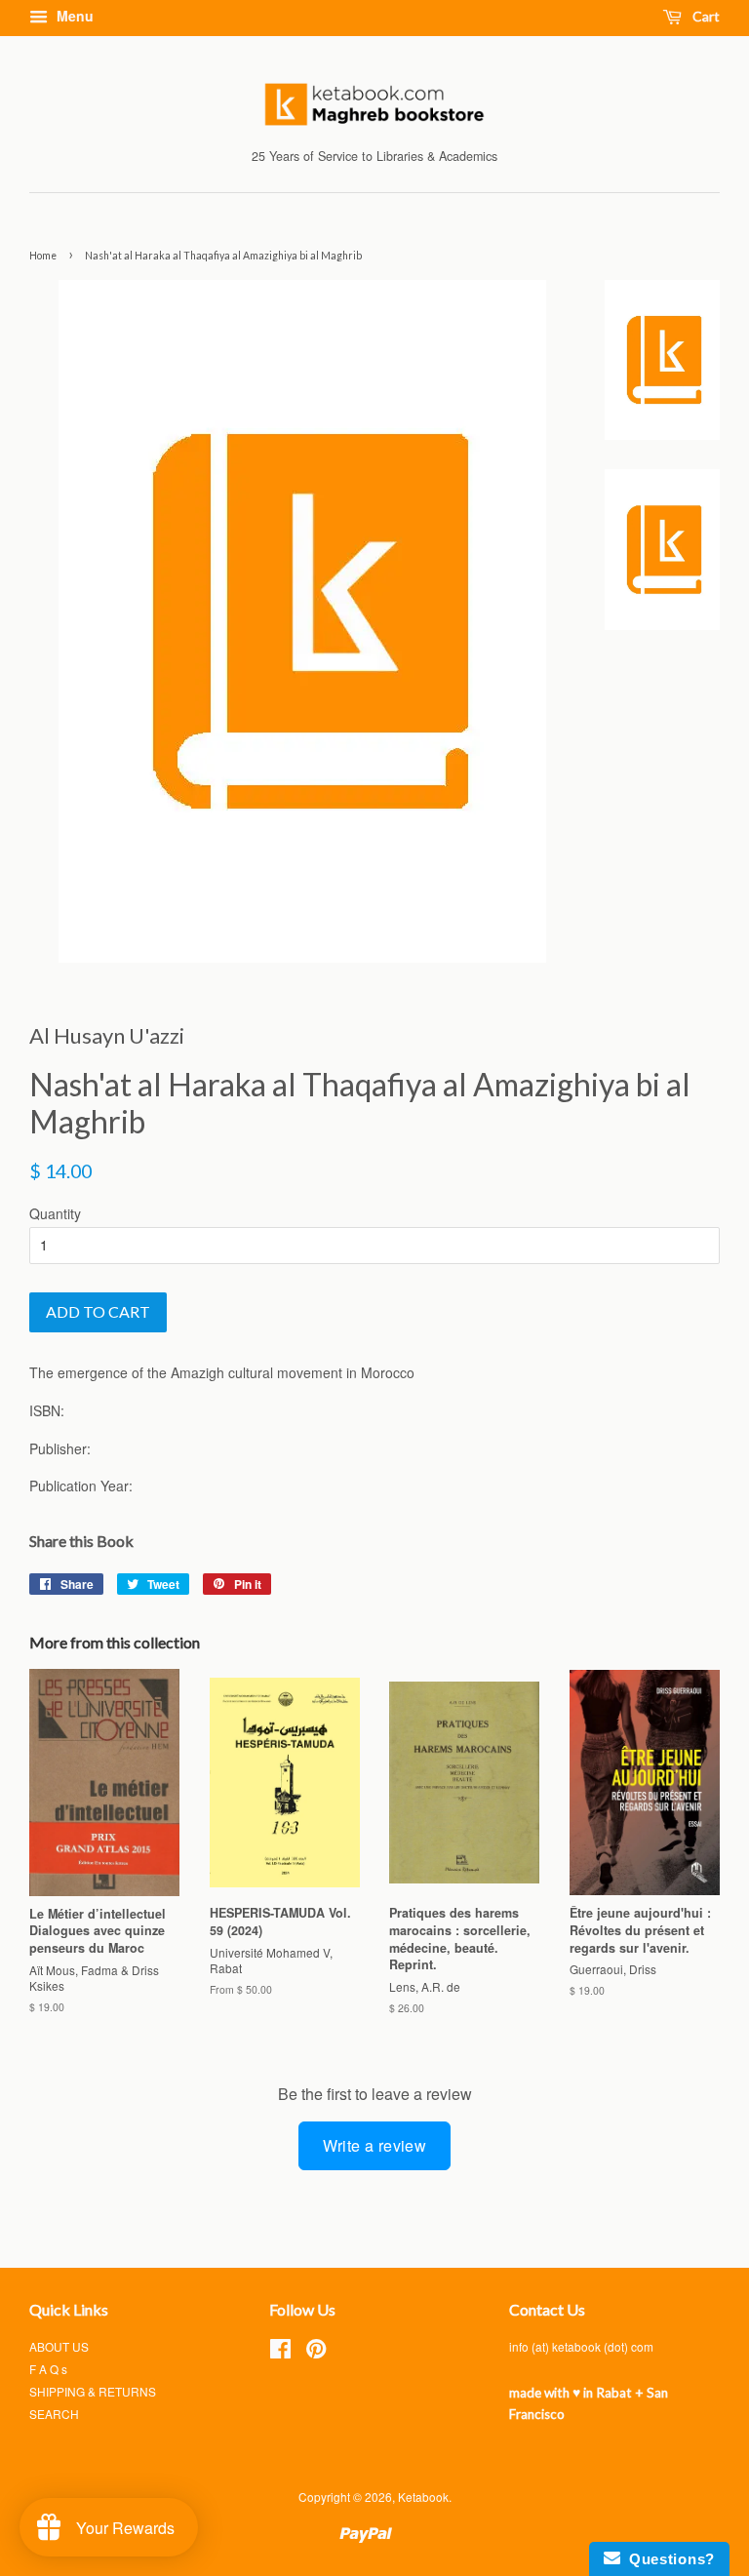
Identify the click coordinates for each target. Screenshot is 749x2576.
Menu (73, 16)
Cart (705, 16)
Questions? (668, 2559)
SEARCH (54, 2414)
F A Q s (48, 2369)
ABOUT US (59, 2346)
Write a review (375, 2145)
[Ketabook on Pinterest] (316, 2352)
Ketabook (423, 2497)
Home (43, 256)
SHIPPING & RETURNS (93, 2391)
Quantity (55, 1213)
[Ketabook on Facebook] (280, 2352)
